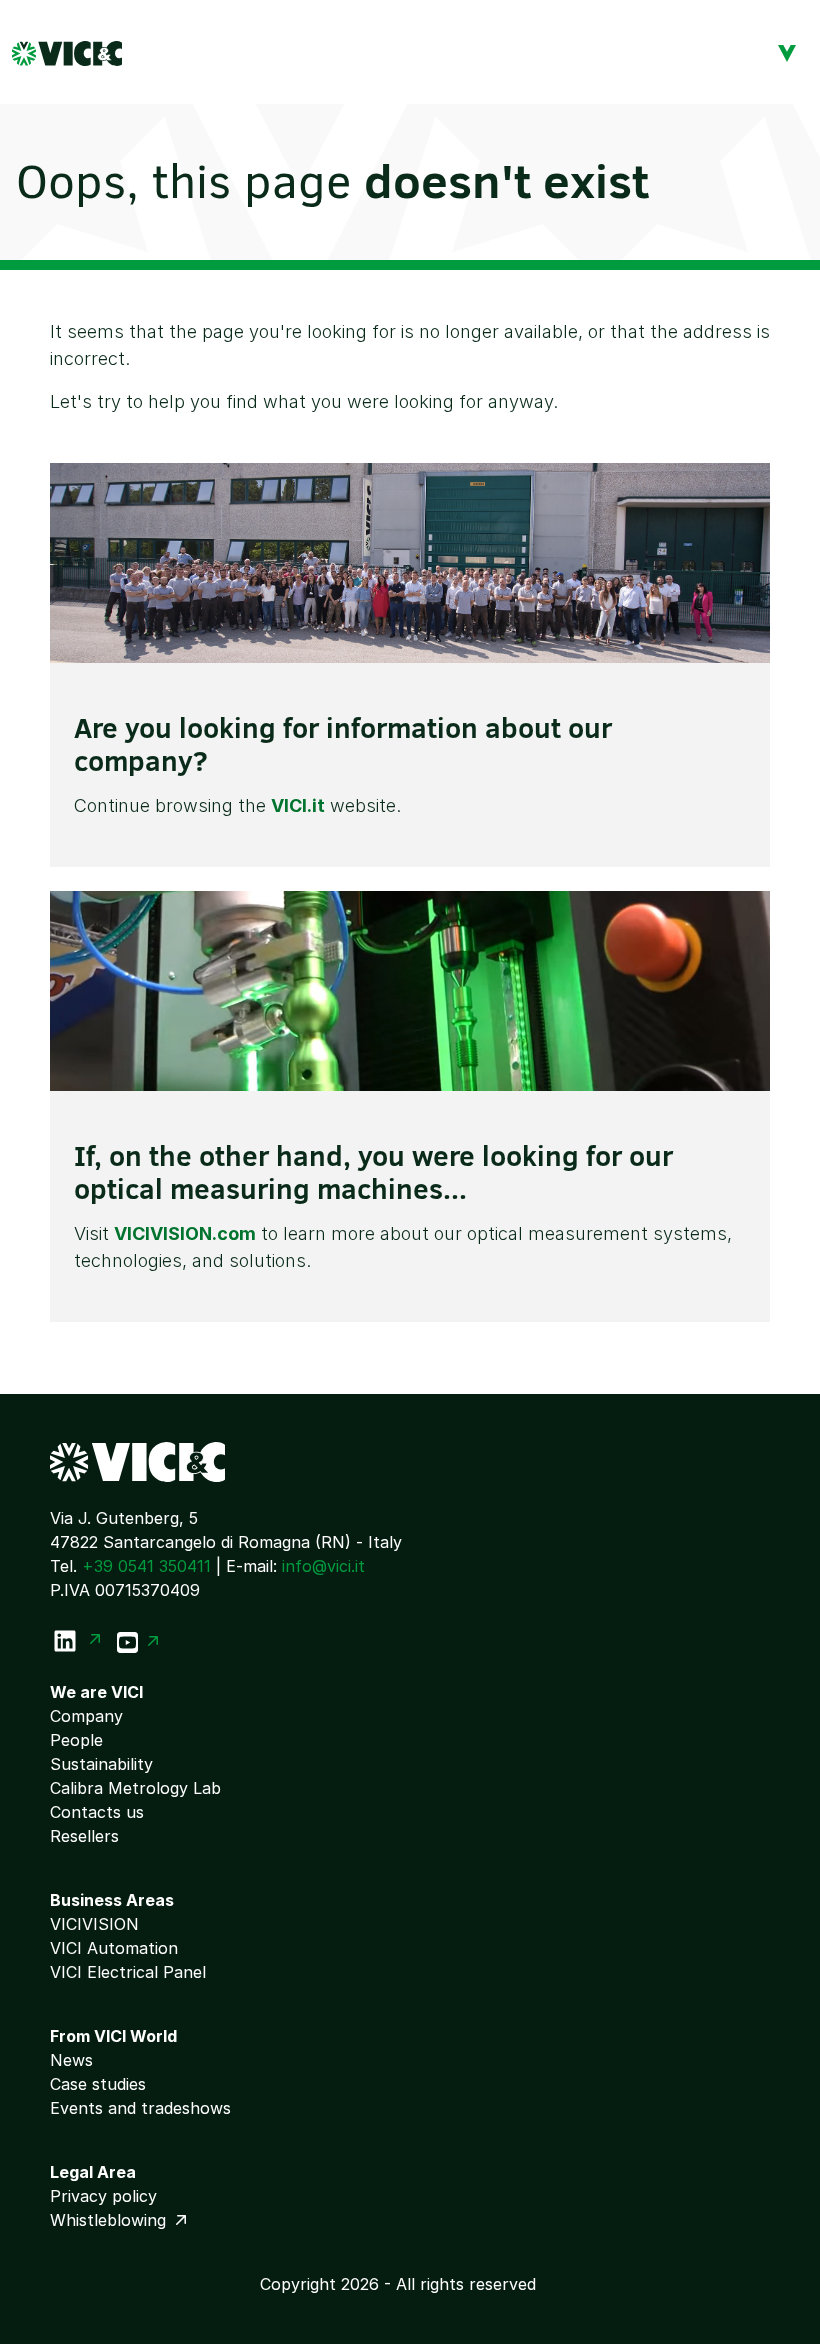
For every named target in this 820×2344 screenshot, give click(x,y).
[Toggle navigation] (787, 52)
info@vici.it (323, 1566)
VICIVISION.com (185, 1233)
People (76, 1740)
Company (86, 1716)
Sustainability (101, 1764)
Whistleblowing (110, 2220)
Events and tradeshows (140, 2108)
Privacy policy (103, 2196)
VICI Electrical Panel (128, 1972)
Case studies (98, 2084)
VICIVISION (94, 1924)
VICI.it (298, 805)
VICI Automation (114, 1948)
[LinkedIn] (75, 1641)
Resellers (84, 1836)
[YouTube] (138, 1641)
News (71, 2060)
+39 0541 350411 (146, 1566)
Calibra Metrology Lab (135, 1788)
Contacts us (97, 1812)
